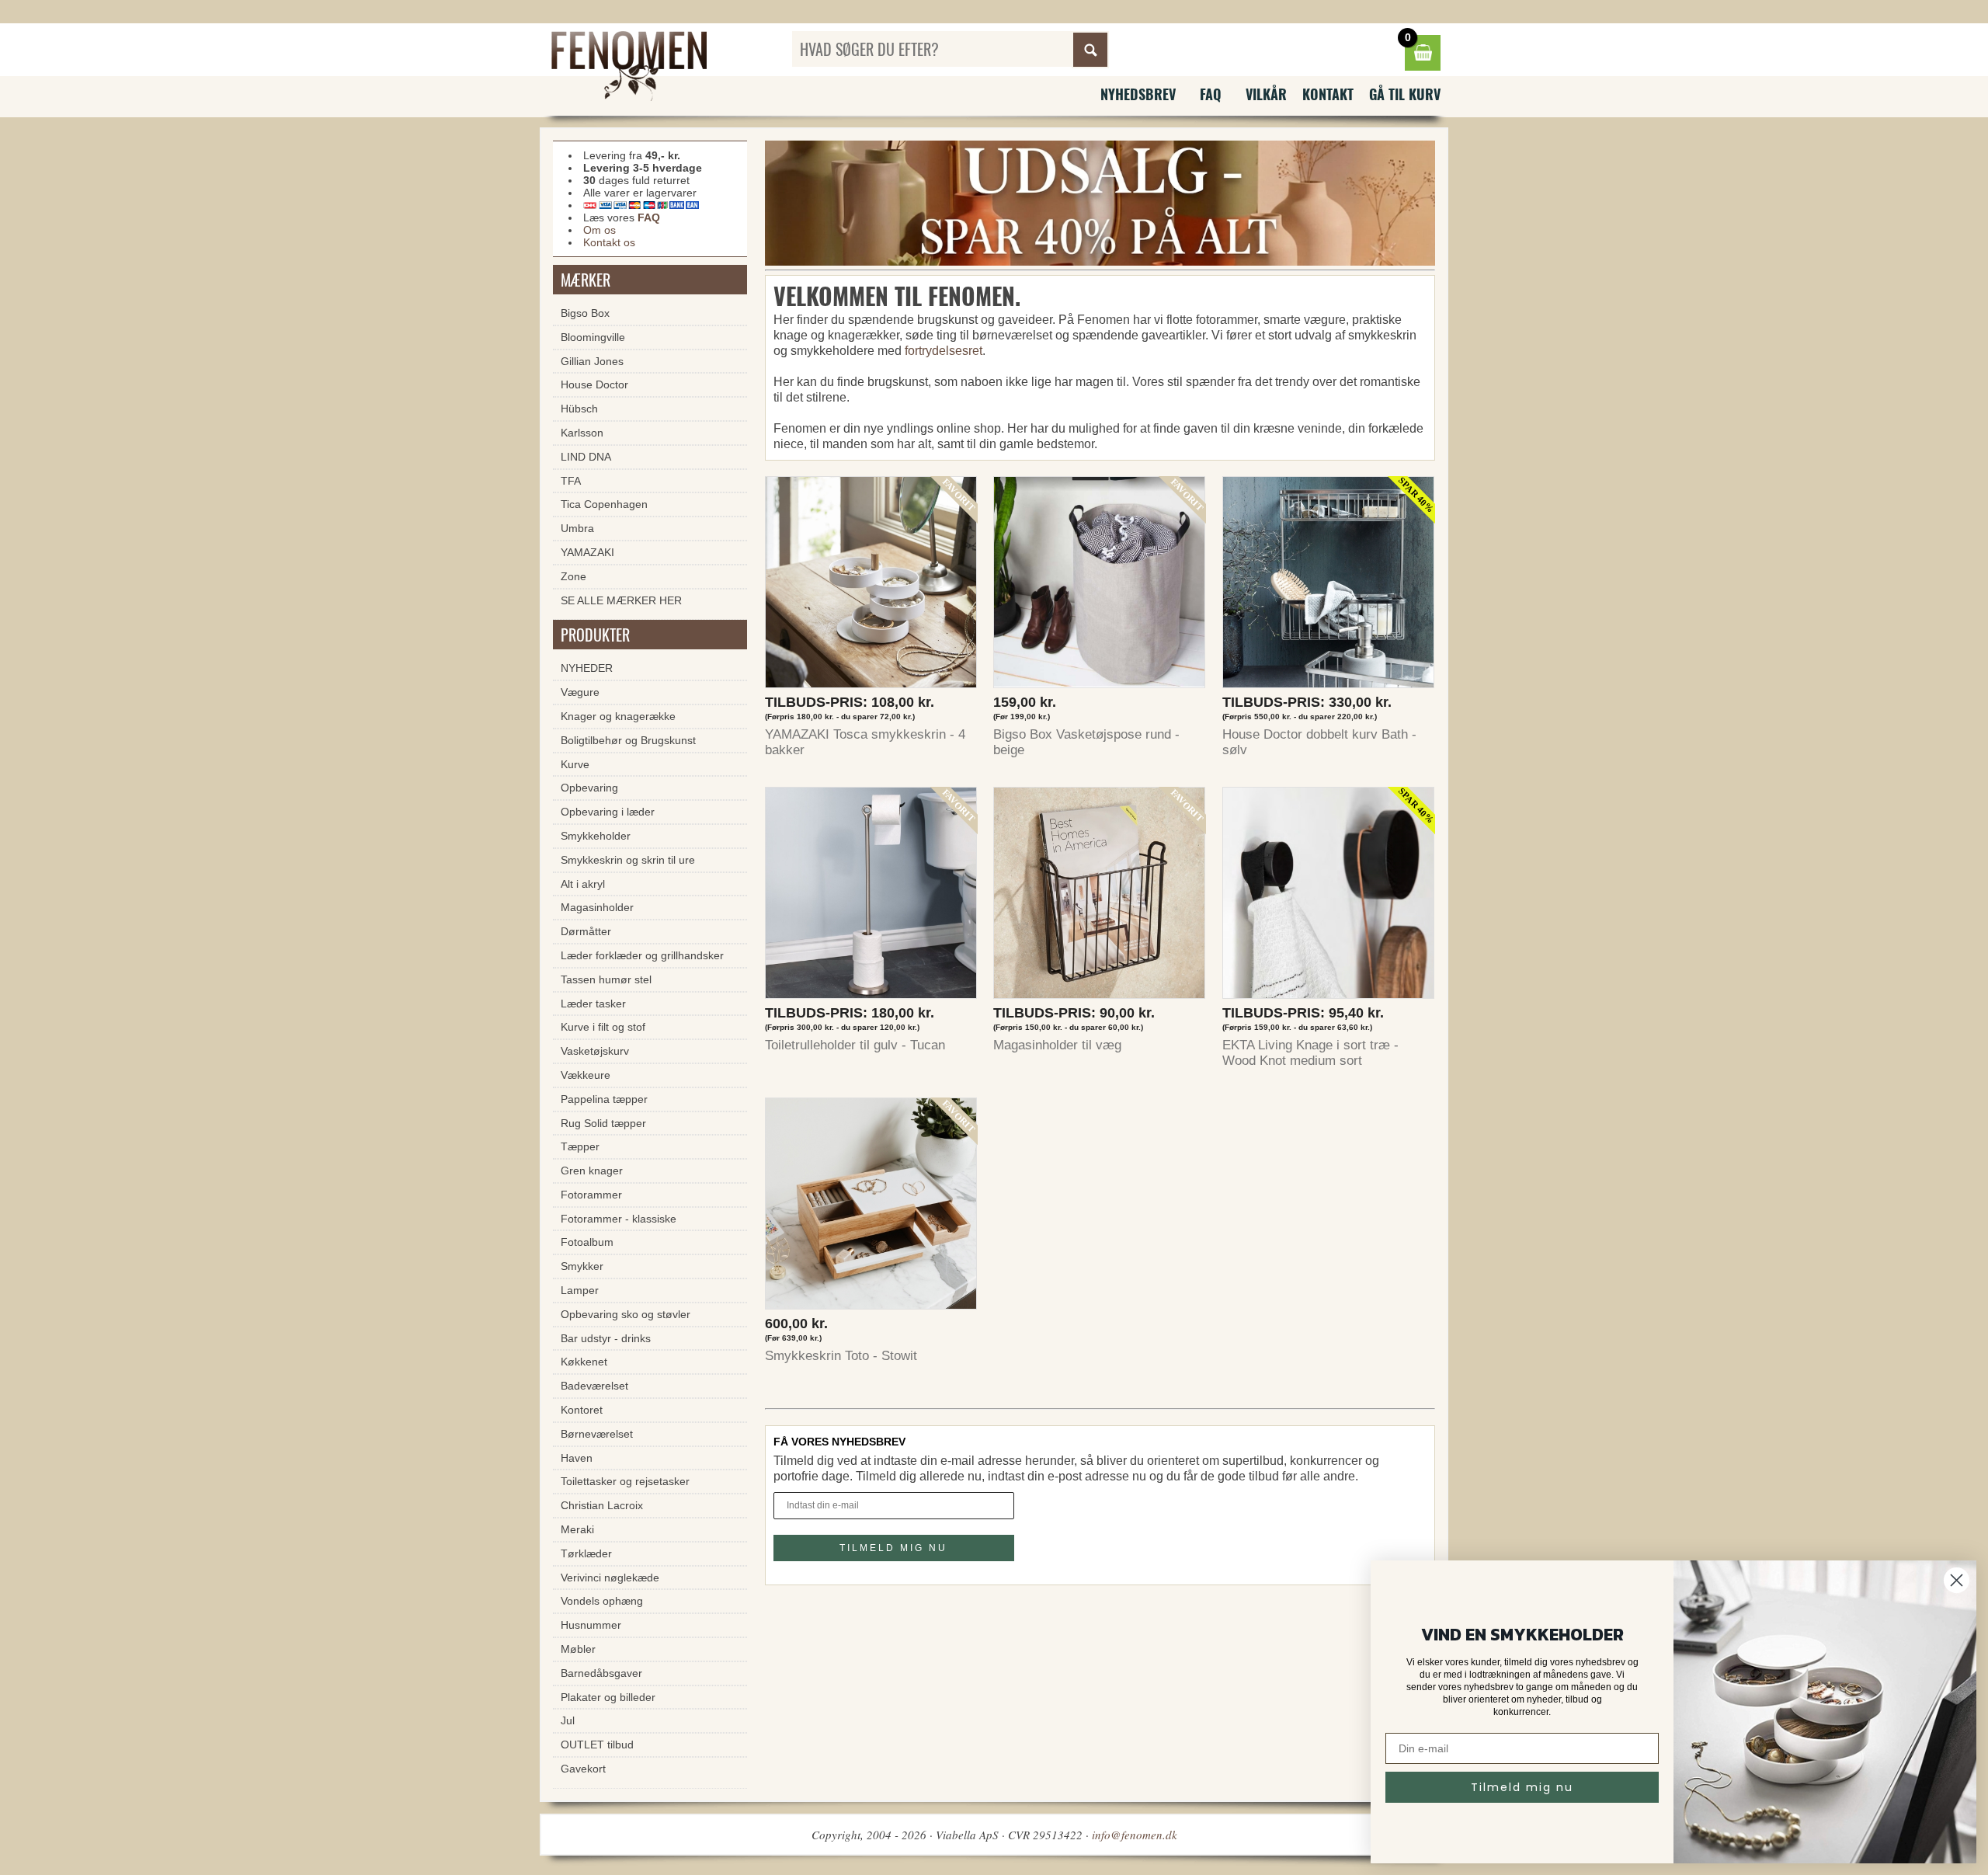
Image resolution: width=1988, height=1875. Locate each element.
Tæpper (580, 1146)
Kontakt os (609, 242)
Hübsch (579, 409)
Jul (568, 1720)
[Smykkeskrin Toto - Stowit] (871, 1207)
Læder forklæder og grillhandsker (642, 955)
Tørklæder (586, 1553)
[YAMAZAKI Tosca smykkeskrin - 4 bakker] (871, 586)
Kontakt (1328, 94)
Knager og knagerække (618, 716)
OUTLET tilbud (597, 1745)
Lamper (580, 1290)
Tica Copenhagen (604, 504)
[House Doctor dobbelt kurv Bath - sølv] (1329, 586)
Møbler (578, 1649)
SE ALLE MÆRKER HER (621, 600)
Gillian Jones (592, 361)
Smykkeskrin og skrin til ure (628, 860)
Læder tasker (593, 1004)
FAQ (1211, 94)
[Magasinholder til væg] (1100, 897)
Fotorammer (591, 1195)
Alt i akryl (583, 884)
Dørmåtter (586, 931)
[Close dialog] (1957, 1580)
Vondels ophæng (602, 1601)
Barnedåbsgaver (601, 1673)
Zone (573, 576)
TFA (571, 481)
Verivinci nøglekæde (610, 1578)
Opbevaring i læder (608, 812)
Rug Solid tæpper (603, 1123)
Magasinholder (597, 907)
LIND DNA (586, 457)
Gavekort (583, 1769)
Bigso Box (585, 313)
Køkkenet (584, 1362)
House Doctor (594, 384)
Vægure (580, 692)
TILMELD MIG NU (893, 1548)
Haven (577, 1458)
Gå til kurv (1405, 94)
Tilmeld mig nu (1522, 1787)
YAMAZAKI (587, 552)
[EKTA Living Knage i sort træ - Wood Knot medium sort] (1329, 897)
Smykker (582, 1266)
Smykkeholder (596, 836)
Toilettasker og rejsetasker (625, 1481)
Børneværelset (597, 1434)
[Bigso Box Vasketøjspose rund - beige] (1100, 586)
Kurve (575, 764)
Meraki (577, 1529)
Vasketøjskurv (595, 1051)
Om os (600, 230)
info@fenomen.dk (1135, 1835)
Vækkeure (586, 1075)
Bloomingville (593, 337)
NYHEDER (587, 668)
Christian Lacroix (602, 1505)
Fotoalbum (587, 1242)
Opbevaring (589, 788)
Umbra (577, 528)
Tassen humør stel (606, 979)
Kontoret (582, 1410)
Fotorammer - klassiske (619, 1219)
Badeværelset (594, 1386)
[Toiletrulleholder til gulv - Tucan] (871, 897)
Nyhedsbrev (1138, 94)
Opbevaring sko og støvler (626, 1314)
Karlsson (582, 433)
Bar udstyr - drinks (606, 1338)
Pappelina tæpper (604, 1099)
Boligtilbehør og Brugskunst (628, 740)
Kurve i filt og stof (603, 1027)
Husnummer (591, 1625)
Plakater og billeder (608, 1697)
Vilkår (1266, 94)
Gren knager (592, 1171)
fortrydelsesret (944, 351)
